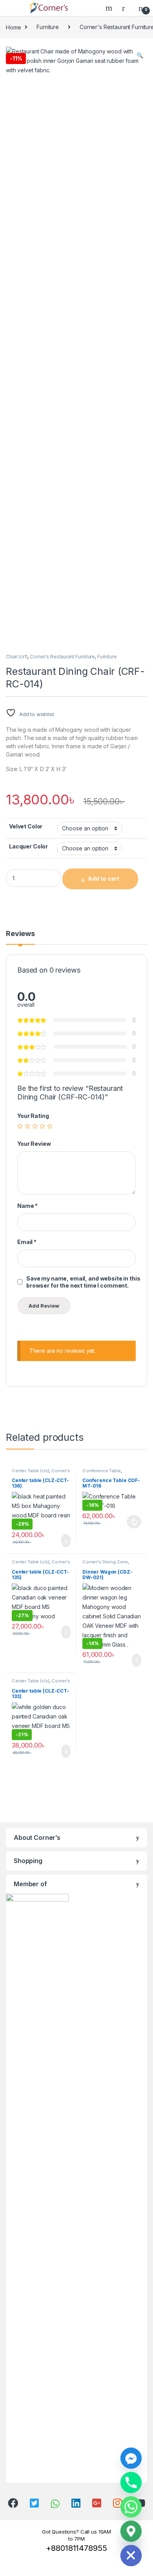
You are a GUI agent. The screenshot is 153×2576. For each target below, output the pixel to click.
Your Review (34, 1144)
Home (13, 27)
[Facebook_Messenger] (131, 2458)
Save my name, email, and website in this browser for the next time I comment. (83, 1282)
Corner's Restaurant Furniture (62, 657)
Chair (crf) (17, 657)
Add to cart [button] (65, 1541)
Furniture (48, 27)
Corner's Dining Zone (105, 1562)
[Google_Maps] (131, 2531)
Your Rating (33, 1116)
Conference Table (102, 1471)
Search (110, 8)
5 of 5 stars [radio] (50, 1126)
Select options (132, 1522)
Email (27, 1242)
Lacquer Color (28, 846)
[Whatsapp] (131, 2507)
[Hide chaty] (131, 2556)
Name (27, 1206)
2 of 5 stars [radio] (27, 1126)
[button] (140, 55)
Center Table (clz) (30, 1471)
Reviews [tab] (20, 934)
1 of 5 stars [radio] (20, 1126)
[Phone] (131, 2483)
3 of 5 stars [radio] (35, 1126)
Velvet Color (26, 826)
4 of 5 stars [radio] (42, 1126)
